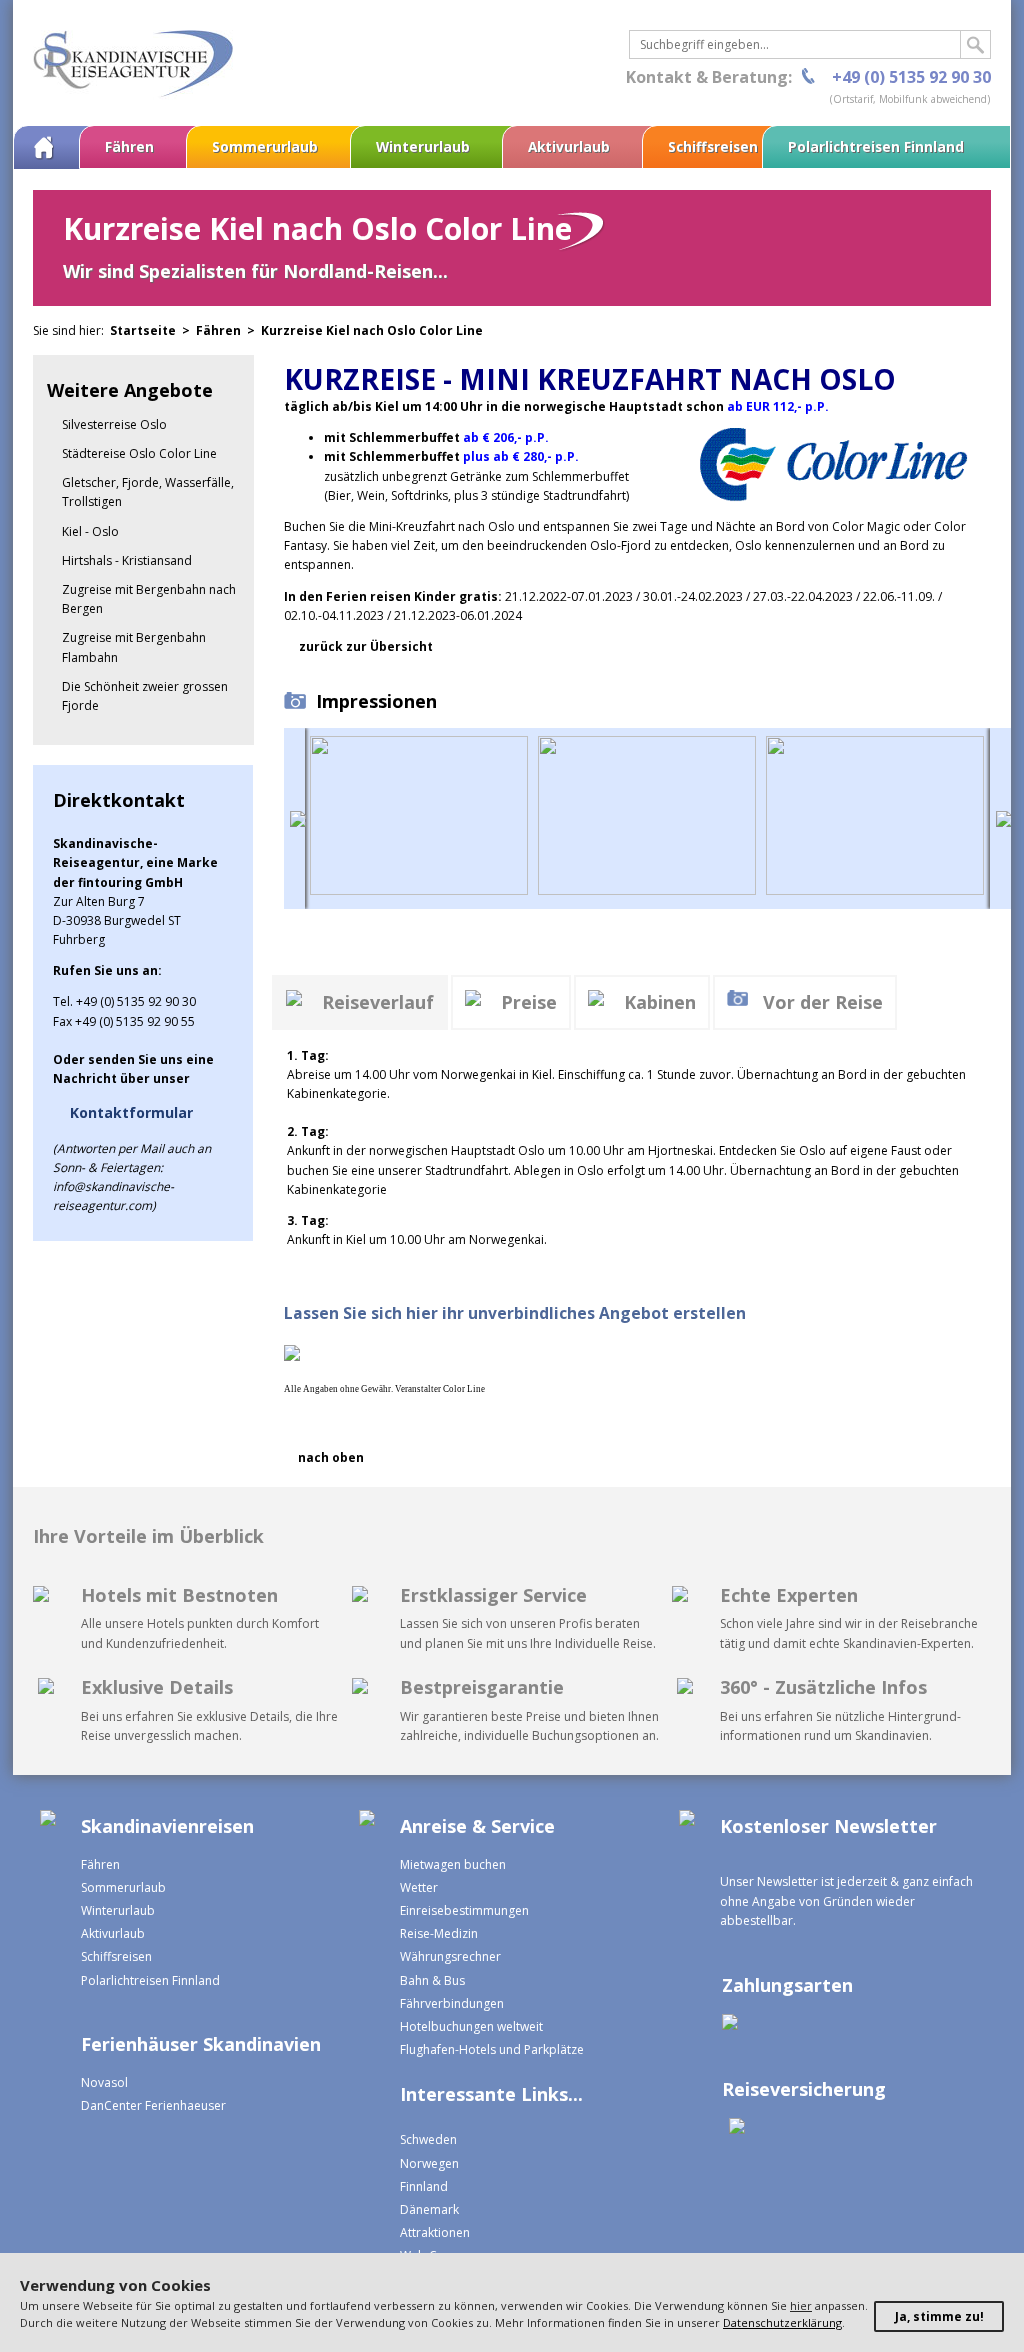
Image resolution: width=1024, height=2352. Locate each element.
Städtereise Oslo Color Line (139, 453)
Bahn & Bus (432, 1980)
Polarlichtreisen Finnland (876, 146)
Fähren (129, 146)
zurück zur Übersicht (366, 646)
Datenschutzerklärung (782, 2322)
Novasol (104, 2082)
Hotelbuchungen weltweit (471, 2026)
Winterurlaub (423, 146)
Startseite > (153, 330)
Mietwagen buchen (453, 1864)
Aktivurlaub (569, 146)
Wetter (419, 1887)
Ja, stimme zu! (939, 2316)
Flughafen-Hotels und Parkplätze (492, 2049)
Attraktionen (435, 2232)
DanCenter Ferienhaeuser (153, 2105)
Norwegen (429, 2163)
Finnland (424, 2186)
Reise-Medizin (439, 1933)
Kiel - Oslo (90, 531)
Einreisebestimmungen (464, 1910)
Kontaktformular (131, 1112)
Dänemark (429, 2209)
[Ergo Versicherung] (733, 2128)
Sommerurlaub (265, 146)
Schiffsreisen (713, 146)
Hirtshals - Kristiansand (127, 560)
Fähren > (228, 330)
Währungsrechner (450, 1956)
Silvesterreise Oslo (114, 424)
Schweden (428, 2139)
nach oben (331, 1457)
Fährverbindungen (452, 2003)
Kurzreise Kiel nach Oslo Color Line (372, 330)
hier (801, 2305)
